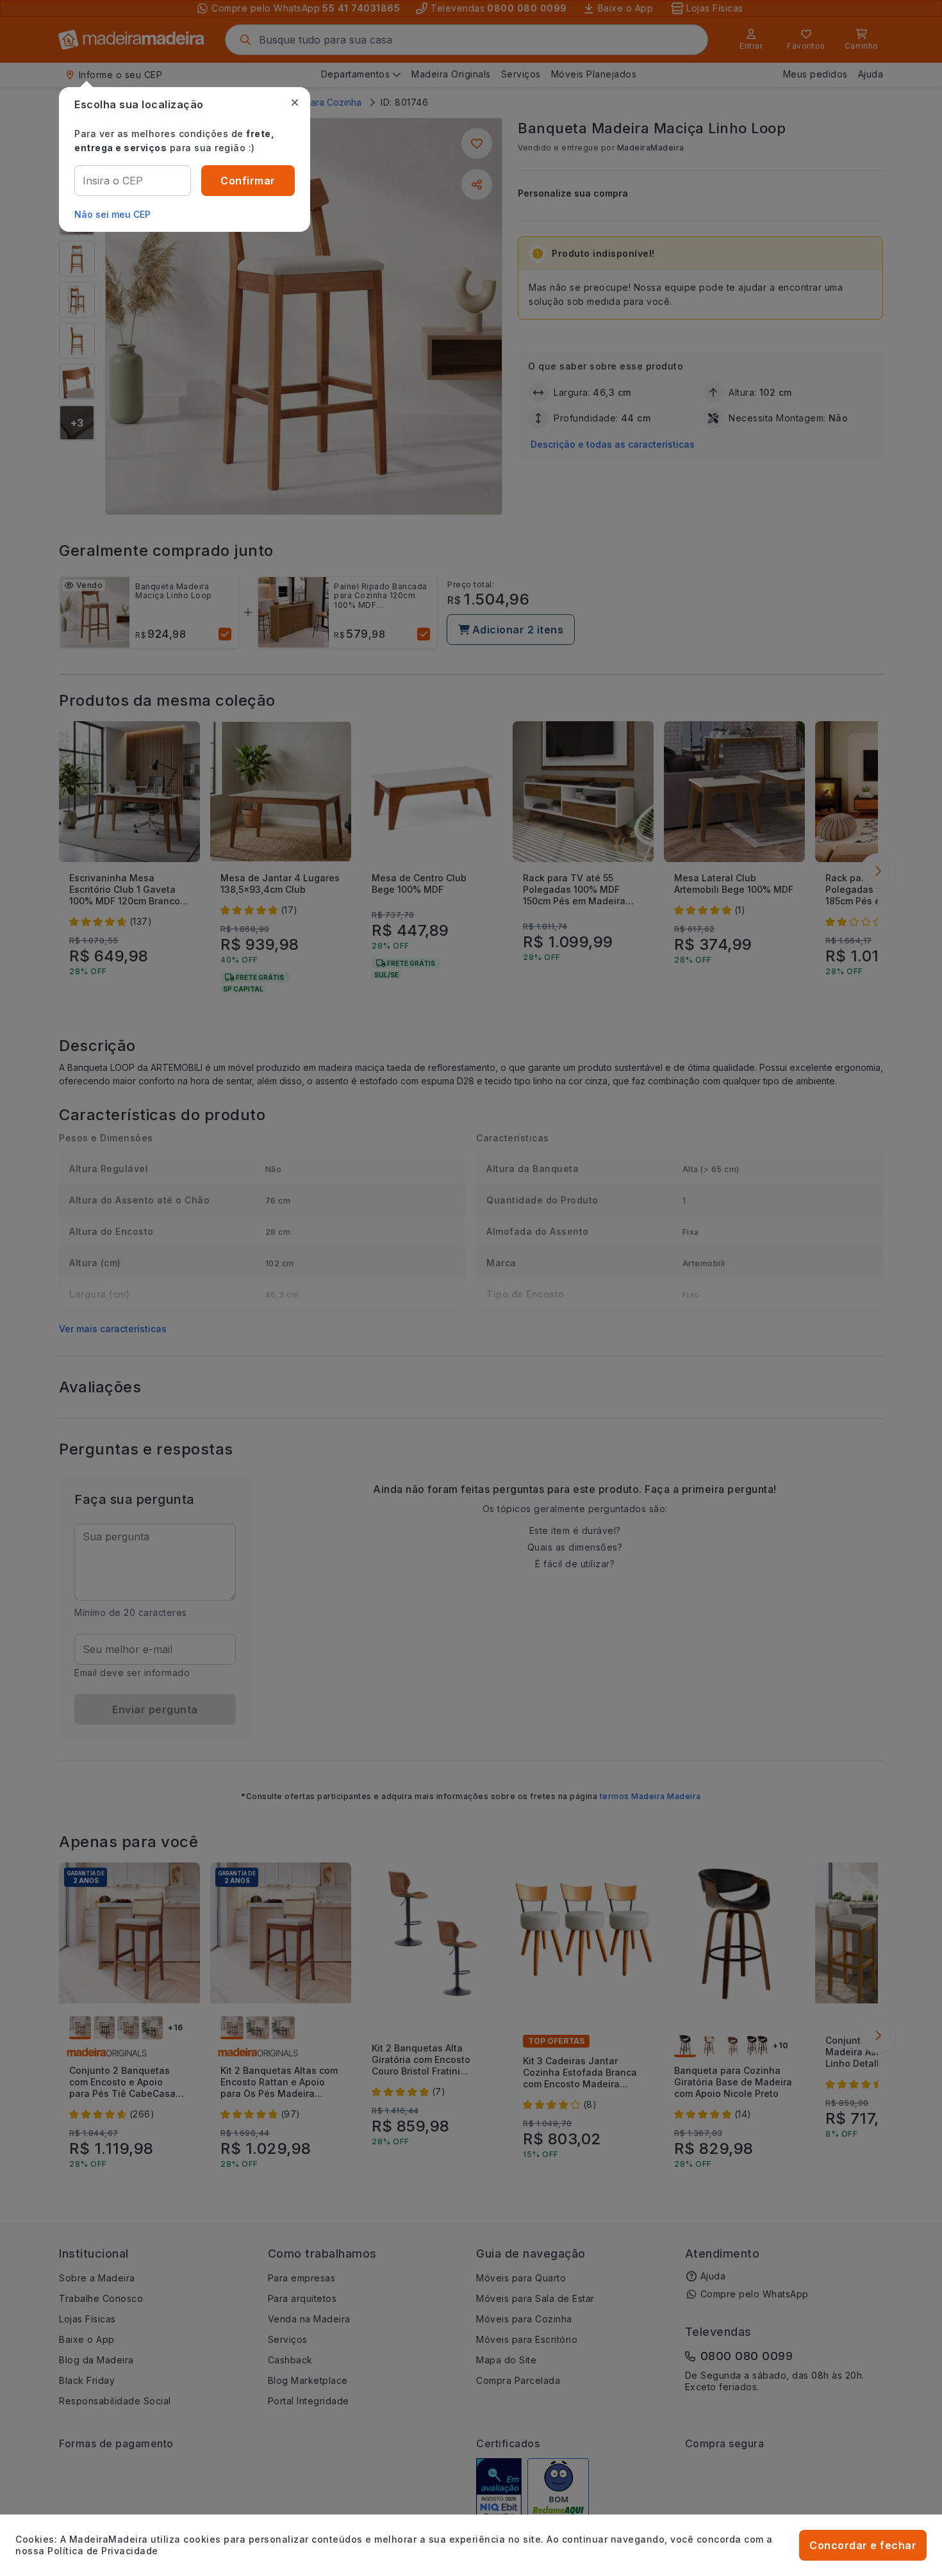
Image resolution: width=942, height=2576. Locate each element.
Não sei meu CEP (112, 214)
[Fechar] (295, 102)
